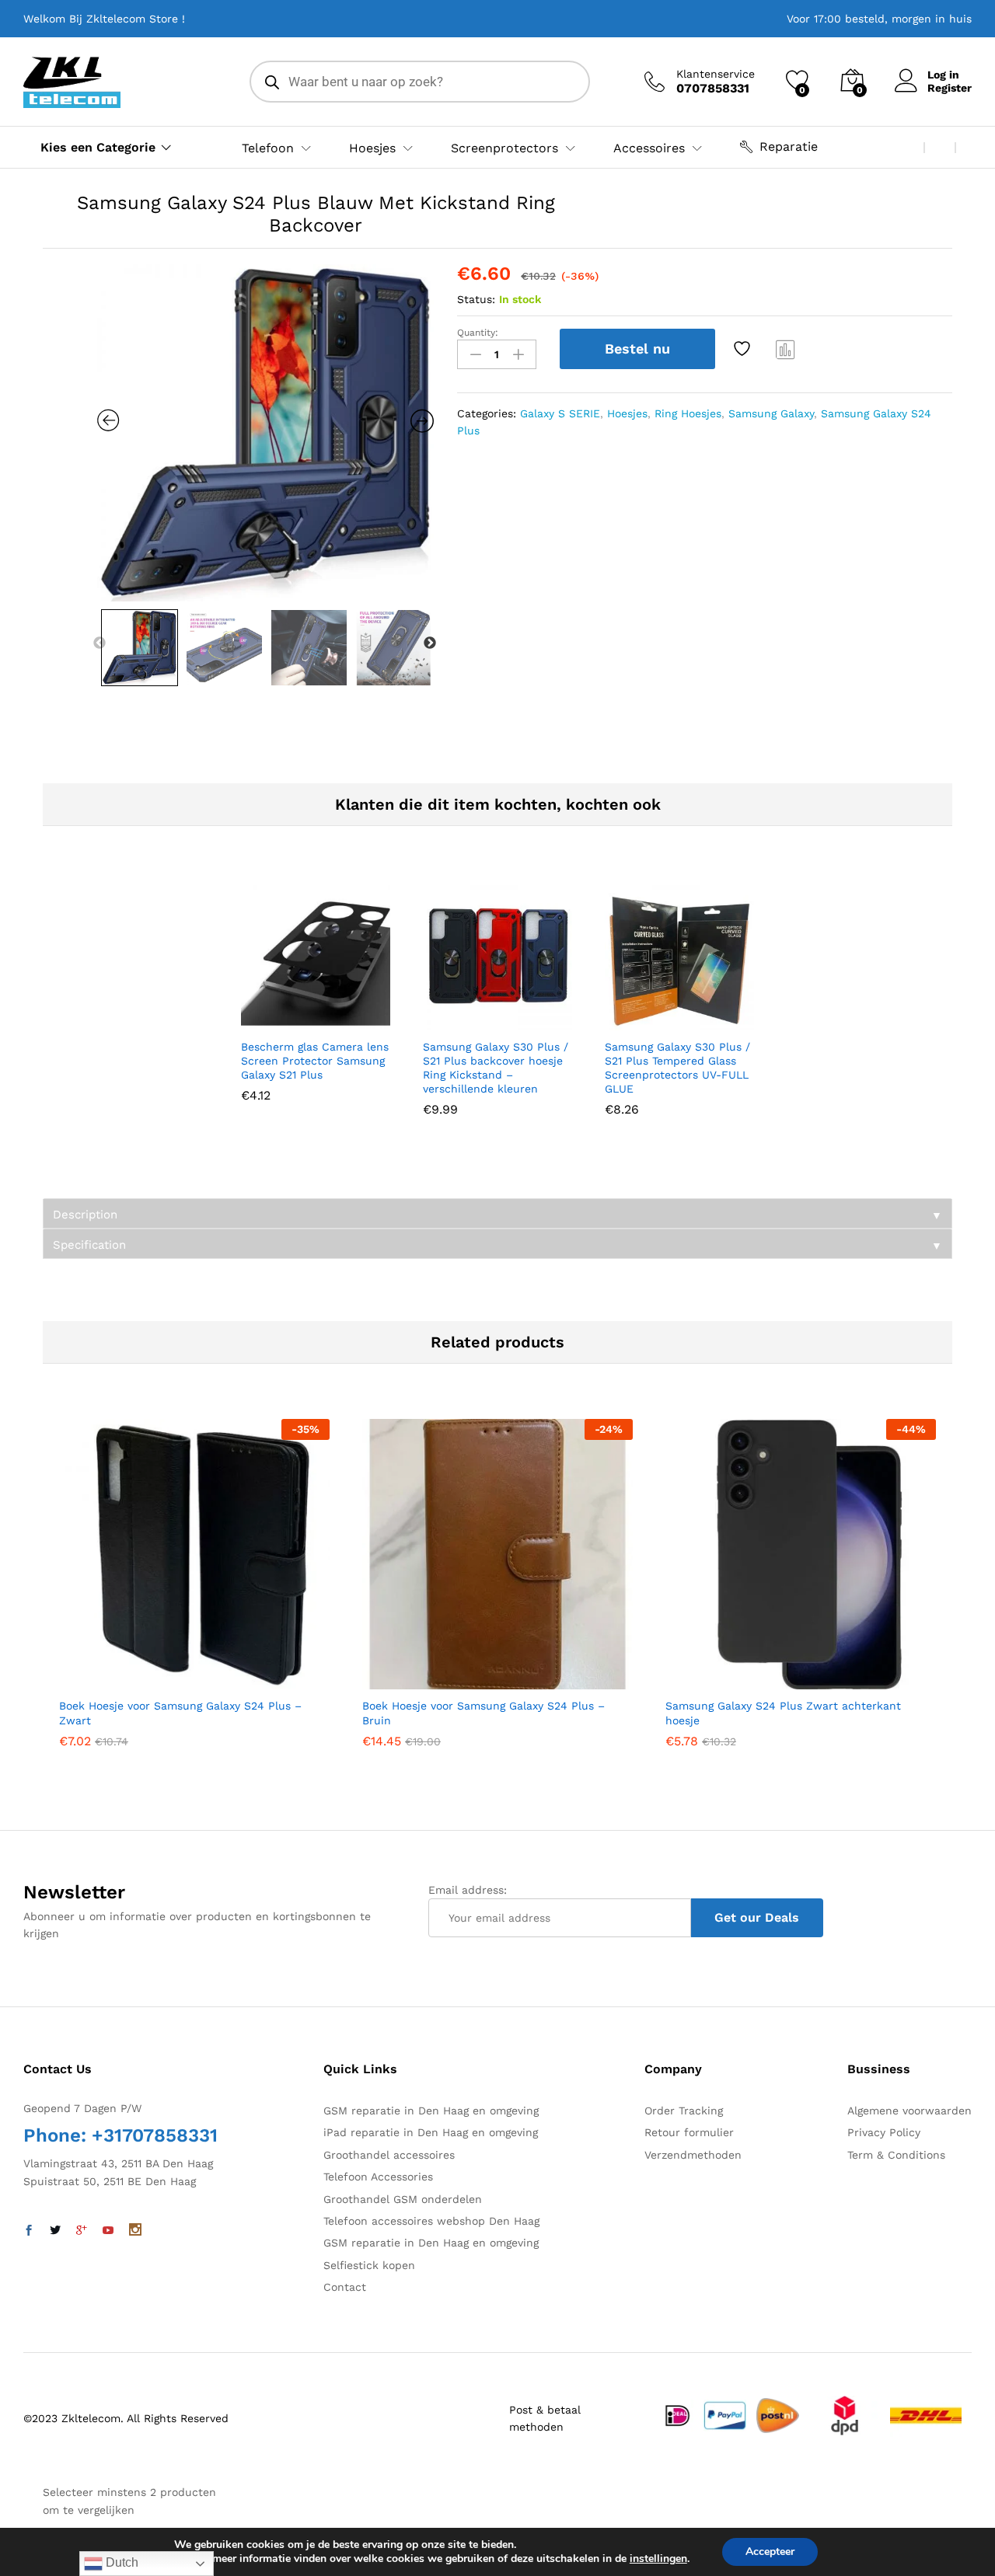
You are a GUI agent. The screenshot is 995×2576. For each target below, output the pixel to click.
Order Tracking (684, 2111)
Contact (345, 2287)
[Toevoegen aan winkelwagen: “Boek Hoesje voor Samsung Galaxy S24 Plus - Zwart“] (156, 1680)
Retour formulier (689, 2132)
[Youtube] (108, 2231)
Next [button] (430, 643)
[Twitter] (55, 2231)
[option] (266, 433)
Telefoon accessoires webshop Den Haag (431, 2221)
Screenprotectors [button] (504, 148)
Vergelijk (786, 349)
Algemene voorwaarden (909, 2111)
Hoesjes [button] (372, 148)
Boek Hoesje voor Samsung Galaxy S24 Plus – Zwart (180, 1713)
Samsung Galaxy (771, 413)
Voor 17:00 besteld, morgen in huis (879, 19)
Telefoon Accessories (378, 2177)
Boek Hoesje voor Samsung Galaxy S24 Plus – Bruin (484, 1713)
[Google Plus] (82, 2231)
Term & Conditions (896, 2155)
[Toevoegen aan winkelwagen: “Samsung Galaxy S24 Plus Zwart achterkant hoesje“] (763, 1680)
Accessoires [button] (649, 148)
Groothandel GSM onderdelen (403, 2199)
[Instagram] (135, 2231)
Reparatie (789, 146)
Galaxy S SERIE (560, 413)
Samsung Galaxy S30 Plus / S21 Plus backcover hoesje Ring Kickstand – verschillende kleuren (496, 1068)
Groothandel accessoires (389, 2155)
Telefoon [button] (268, 148)
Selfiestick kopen (369, 2265)
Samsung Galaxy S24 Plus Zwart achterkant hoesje (783, 1713)
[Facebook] (29, 2231)
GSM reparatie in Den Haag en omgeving (431, 2111)
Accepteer (770, 2552)
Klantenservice (716, 74)
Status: (476, 299)
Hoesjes (627, 413)
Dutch (120, 2562)
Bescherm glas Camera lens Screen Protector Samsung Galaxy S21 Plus (315, 1061)
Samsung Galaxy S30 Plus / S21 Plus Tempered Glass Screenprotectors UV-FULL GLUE (677, 1068)
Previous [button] (99, 643)
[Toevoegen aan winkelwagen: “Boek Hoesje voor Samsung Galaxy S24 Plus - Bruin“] (459, 1680)
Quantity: (478, 333)
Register (950, 88)
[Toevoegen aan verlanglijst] (744, 349)
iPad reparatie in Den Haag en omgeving (431, 2132)
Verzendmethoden (693, 2155)
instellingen (658, 2559)
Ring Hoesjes (688, 413)
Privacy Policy (884, 2132)
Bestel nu (637, 349)
